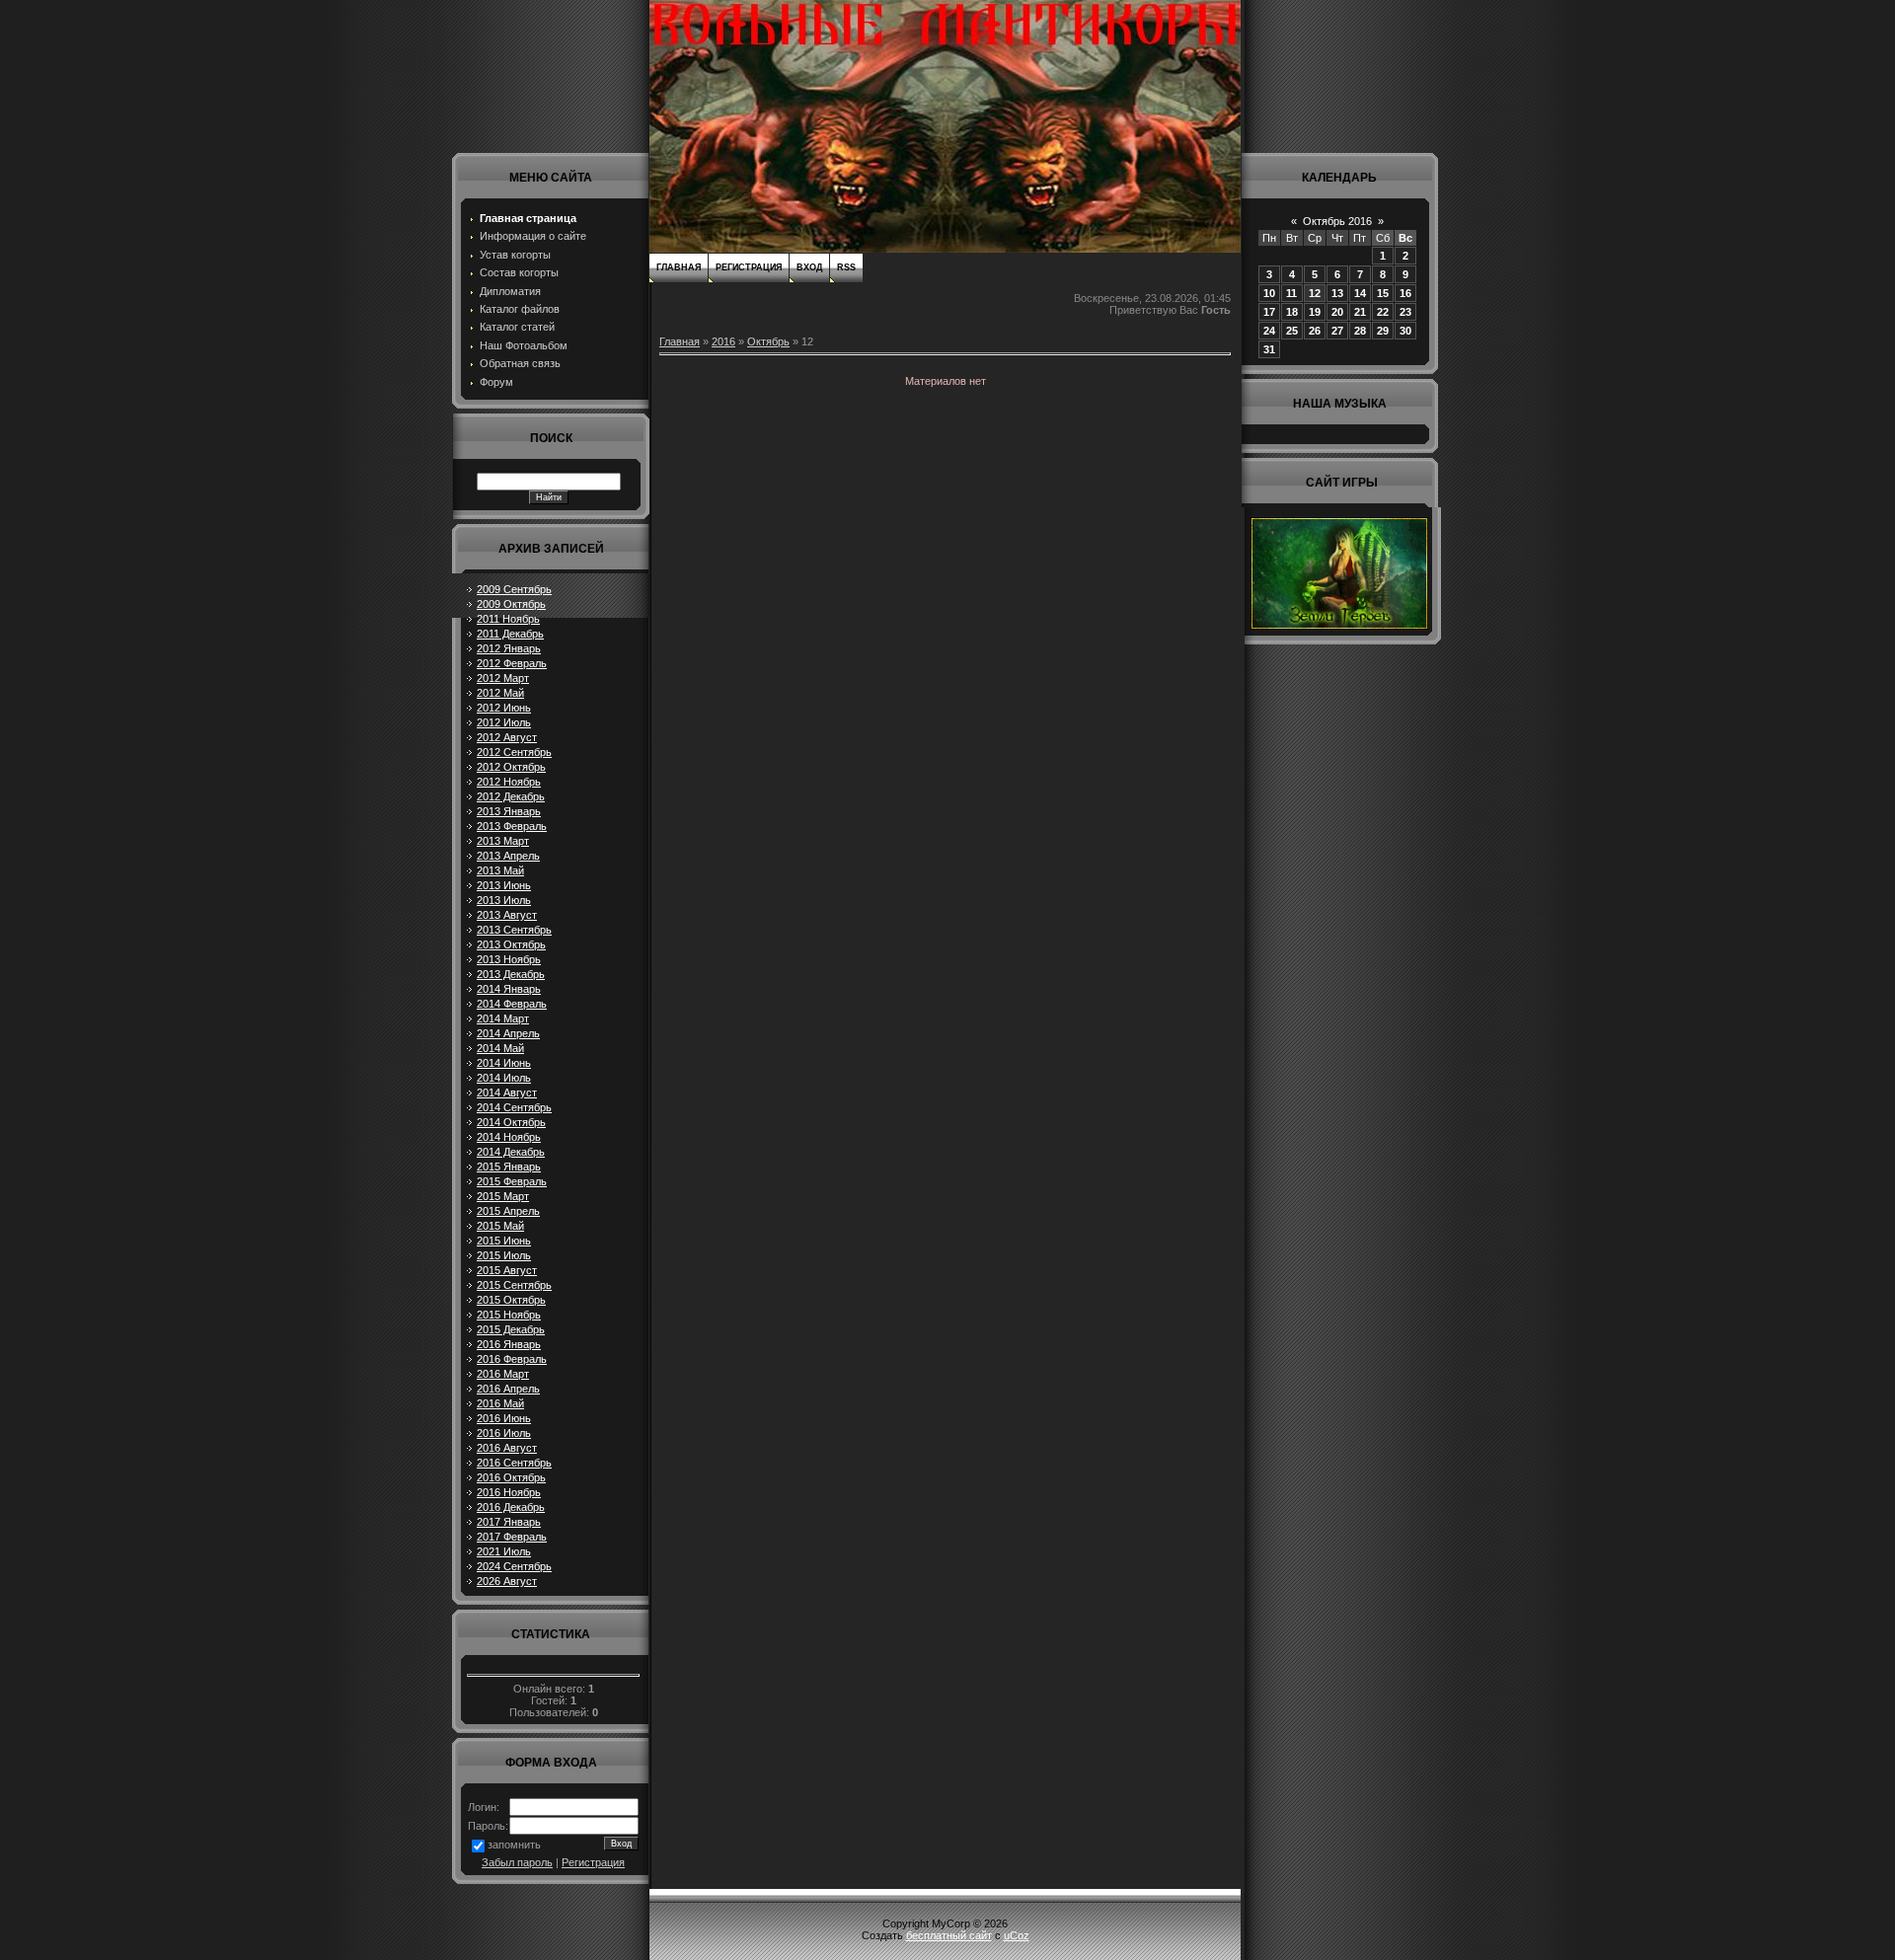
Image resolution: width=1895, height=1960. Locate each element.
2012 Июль (504, 722)
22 (1383, 312)
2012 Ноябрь (509, 782)
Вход (809, 267)
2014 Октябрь (511, 1122)
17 (1269, 312)
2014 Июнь (504, 1063)
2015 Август (507, 1270)
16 (1405, 293)
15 (1383, 293)
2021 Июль (504, 1551)
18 (1292, 312)
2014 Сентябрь (514, 1107)
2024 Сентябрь (514, 1566)
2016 (723, 341)
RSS (846, 267)
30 (1405, 331)
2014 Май (500, 1048)
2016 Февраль (512, 1359)
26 (1315, 331)
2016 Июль (504, 1433)
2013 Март (503, 841)
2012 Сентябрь (514, 752)
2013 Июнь (504, 885)
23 (1405, 312)
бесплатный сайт (949, 1935)
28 (1360, 331)
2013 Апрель (508, 856)
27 (1337, 331)
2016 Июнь (504, 1418)
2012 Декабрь (511, 796)
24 (1269, 331)
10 (1269, 293)
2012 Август (507, 737)
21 (1360, 312)
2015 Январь (509, 1167)
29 (1383, 331)
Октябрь (768, 341)
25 (1292, 331)
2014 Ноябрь (509, 1137)
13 (1337, 293)
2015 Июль (504, 1255)
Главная (679, 267)
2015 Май (500, 1226)
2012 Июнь (504, 708)
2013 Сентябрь (514, 930)
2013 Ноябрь (509, 959)
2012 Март (503, 678)
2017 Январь (509, 1522)
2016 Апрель (508, 1389)
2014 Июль (504, 1078)
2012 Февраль (512, 663)
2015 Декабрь (511, 1329)
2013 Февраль (512, 826)
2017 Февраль (512, 1537)
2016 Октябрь (511, 1477)
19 (1315, 312)
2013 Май (500, 870)
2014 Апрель (508, 1033)
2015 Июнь (504, 1241)
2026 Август (507, 1581)
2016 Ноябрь (509, 1492)
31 (1269, 349)
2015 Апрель (508, 1211)
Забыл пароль (517, 1862)
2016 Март (503, 1374)
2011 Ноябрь (508, 619)
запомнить (514, 1845)
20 (1337, 312)
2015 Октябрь (511, 1300)
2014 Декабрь (511, 1152)
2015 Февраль (512, 1181)
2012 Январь (509, 648)
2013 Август (507, 915)
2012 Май (500, 693)
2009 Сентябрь (514, 589)
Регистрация (593, 1862)
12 (1315, 293)
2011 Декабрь (510, 634)
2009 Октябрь (511, 604)
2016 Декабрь (511, 1507)
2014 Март (503, 1018)
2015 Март (503, 1196)
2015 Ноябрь (509, 1315)
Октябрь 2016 (1337, 221)
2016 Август (507, 1448)
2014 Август (507, 1093)
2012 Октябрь (511, 767)
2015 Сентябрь (514, 1285)
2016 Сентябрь (514, 1463)
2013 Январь (509, 811)
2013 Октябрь (511, 944)
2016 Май (500, 1403)
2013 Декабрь (511, 974)
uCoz (1017, 1935)
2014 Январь (509, 989)
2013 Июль (504, 900)
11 (1291, 293)
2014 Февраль (512, 1004)
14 (1360, 293)
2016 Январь (509, 1344)
